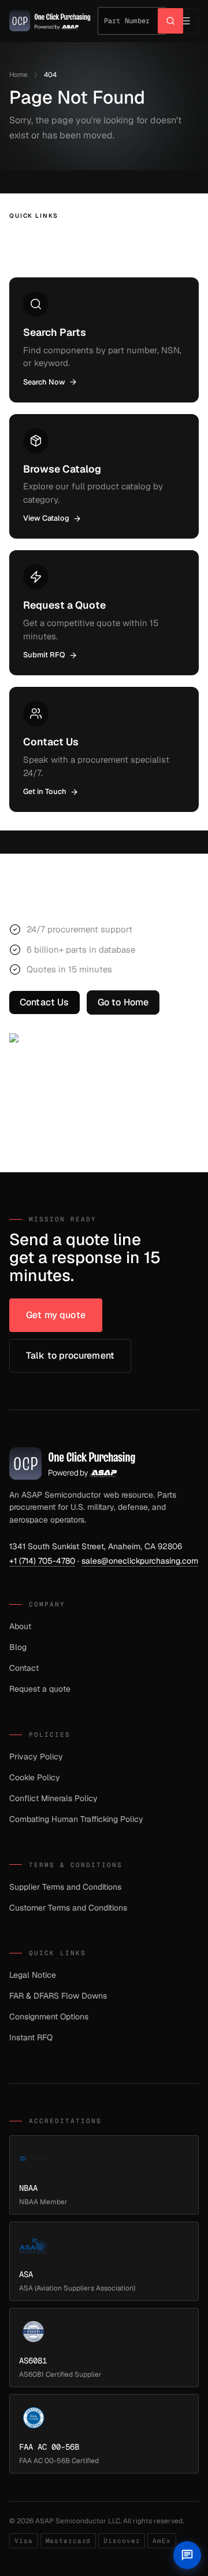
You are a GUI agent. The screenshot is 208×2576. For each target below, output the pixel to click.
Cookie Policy (35, 1777)
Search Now (44, 382)
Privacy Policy (36, 1757)
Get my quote (56, 1315)
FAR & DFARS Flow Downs (58, 1996)
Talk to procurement (70, 1355)
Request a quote (40, 1689)
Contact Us (44, 1002)
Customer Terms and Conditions (68, 1908)
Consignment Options (49, 2017)
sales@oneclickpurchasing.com (140, 1561)
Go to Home (123, 1002)
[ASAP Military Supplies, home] (50, 21)
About (20, 1626)
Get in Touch (45, 791)
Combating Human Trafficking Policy (76, 1819)
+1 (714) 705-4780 (42, 1561)
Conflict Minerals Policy (53, 1798)
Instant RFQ (31, 2037)
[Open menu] (186, 21)
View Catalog (46, 518)
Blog (18, 1647)
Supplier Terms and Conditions (65, 1887)
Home (18, 75)
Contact (24, 1668)
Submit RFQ (44, 655)
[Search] (170, 21)
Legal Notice (33, 1975)
